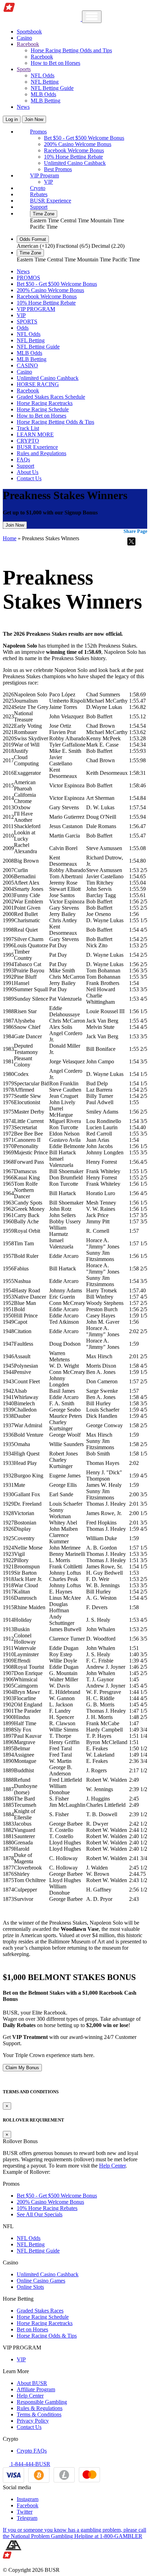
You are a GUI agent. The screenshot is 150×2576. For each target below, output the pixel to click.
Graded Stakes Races (40, 2311)
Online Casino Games (41, 2281)
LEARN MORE (35, 434)
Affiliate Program (36, 2389)
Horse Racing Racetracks (45, 403)
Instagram (28, 2499)
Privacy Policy (33, 2421)
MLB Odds (43, 94)
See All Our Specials (40, 2214)
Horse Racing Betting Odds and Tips (71, 50)
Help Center (112, 2166)
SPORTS (27, 322)
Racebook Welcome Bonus (74, 150)
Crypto (38, 188)
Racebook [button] (28, 44)
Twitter (25, 2512)
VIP (48, 182)
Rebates (39, 194)
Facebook (28, 2505)
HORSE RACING (38, 384)
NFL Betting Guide (52, 88)
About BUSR (32, 2383)
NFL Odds (43, 75)
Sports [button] (24, 69)
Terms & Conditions (39, 2414)
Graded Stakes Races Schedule (51, 397)
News (23, 107)
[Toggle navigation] (92, 17)
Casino (24, 38)
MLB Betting (46, 101)
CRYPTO (28, 441)
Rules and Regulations (42, 453)
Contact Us (29, 478)
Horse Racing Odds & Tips (47, 2336)
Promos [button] (38, 132)
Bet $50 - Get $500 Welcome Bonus (84, 138)
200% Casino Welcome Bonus (78, 144)
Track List (28, 428)
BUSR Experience (51, 201)
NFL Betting (45, 82)
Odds (23, 328)
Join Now (34, 119)
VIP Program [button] (44, 175)
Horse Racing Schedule (43, 409)
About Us (28, 472)
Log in (12, 119)
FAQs (23, 460)
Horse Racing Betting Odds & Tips (55, 422)
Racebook (42, 57)
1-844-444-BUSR (30, 2464)
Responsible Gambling (42, 2402)
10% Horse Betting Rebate (73, 157)
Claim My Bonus (22, 2068)
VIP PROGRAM (36, 309)
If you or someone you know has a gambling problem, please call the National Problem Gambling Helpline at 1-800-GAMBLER (74, 2533)
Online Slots (30, 2287)
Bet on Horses (32, 2329)
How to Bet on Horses (55, 63)
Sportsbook (29, 32)
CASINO (27, 365)
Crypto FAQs (32, 2451)
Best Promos (58, 169)
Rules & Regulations (40, 2408)
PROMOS (28, 278)
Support (39, 207)
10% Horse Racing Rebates (47, 2208)
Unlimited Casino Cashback (75, 163)
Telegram (27, 2518)
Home (10, 538)
